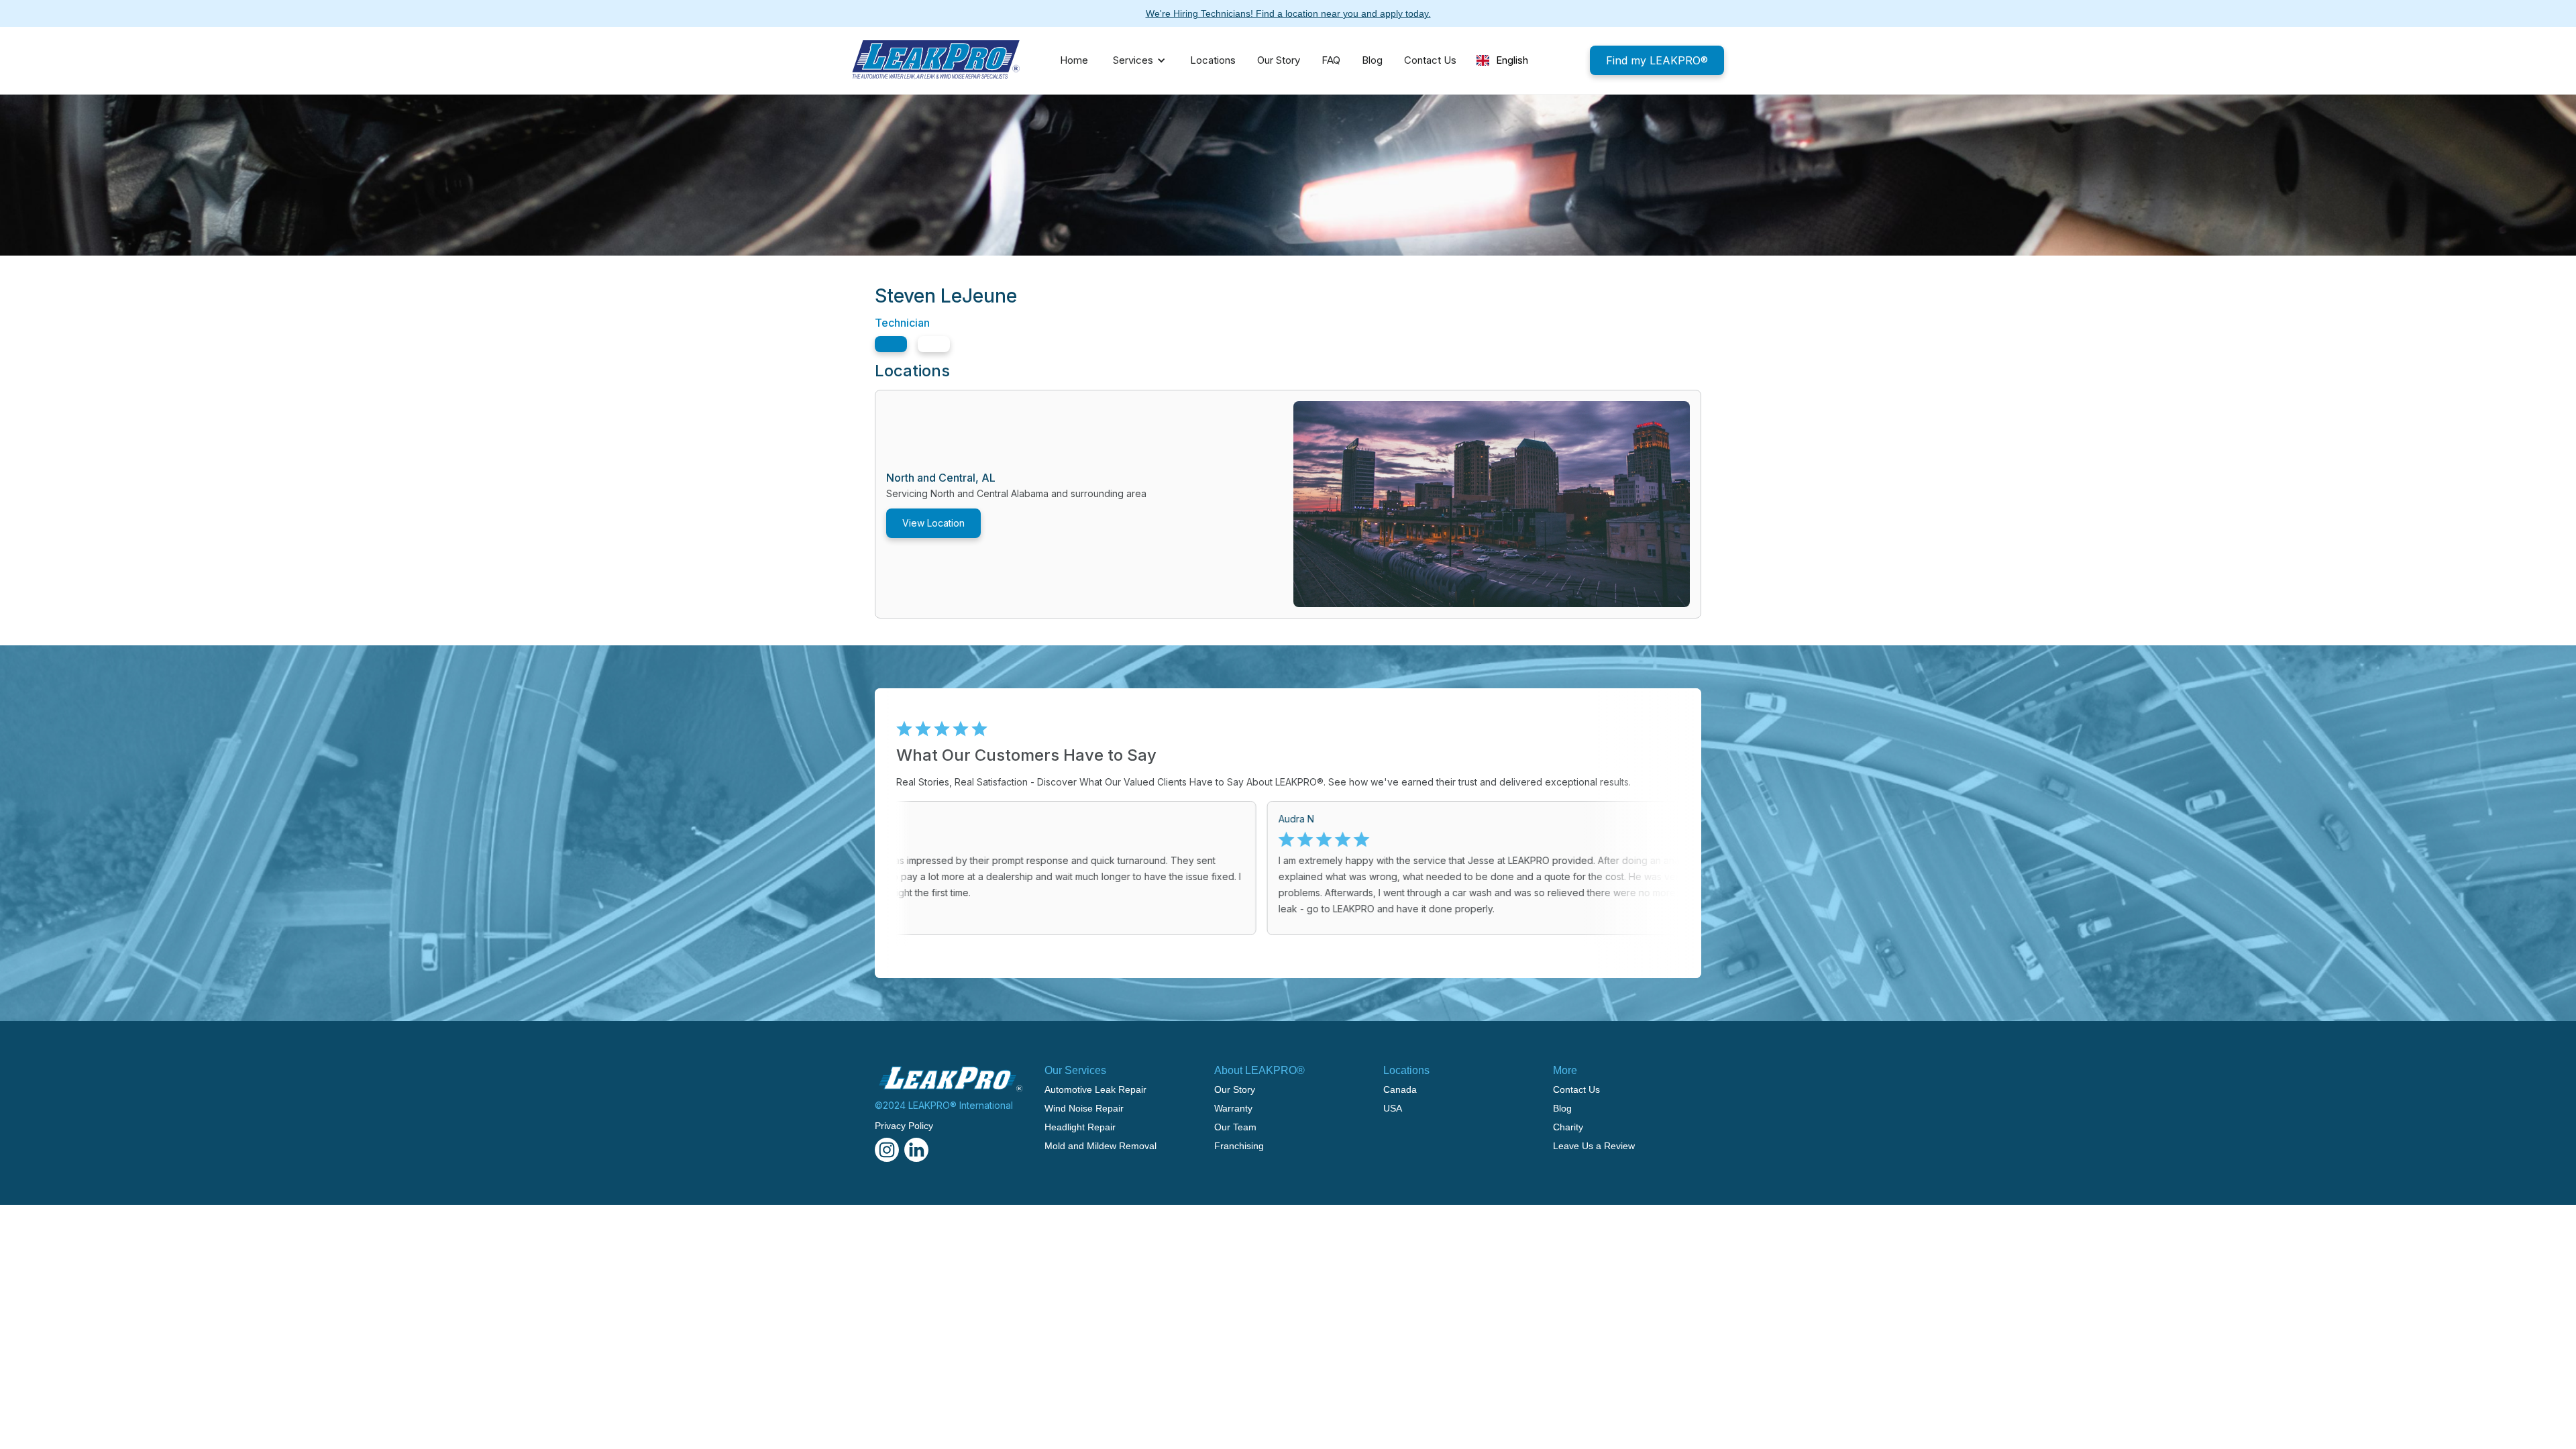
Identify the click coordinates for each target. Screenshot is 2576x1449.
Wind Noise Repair (1084, 1108)
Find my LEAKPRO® (1657, 60)
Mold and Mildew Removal (1101, 1146)
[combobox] (1502, 60)
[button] (1136, 60)
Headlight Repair (1080, 1127)
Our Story (1279, 60)
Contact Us (1430, 60)
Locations (1213, 60)
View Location (933, 523)
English (1512, 60)
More (1565, 1070)
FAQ (1331, 60)
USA (1393, 1108)
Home (1074, 60)
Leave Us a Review (1594, 1146)
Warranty (1233, 1108)
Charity (1568, 1127)
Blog (1372, 60)
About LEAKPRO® (1259, 1070)
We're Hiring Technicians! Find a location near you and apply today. (1288, 13)
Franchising (1239, 1146)
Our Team (1235, 1127)
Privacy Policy (904, 1126)
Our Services (1075, 1070)
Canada (1400, 1089)
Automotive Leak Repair (1095, 1089)
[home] (936, 60)
